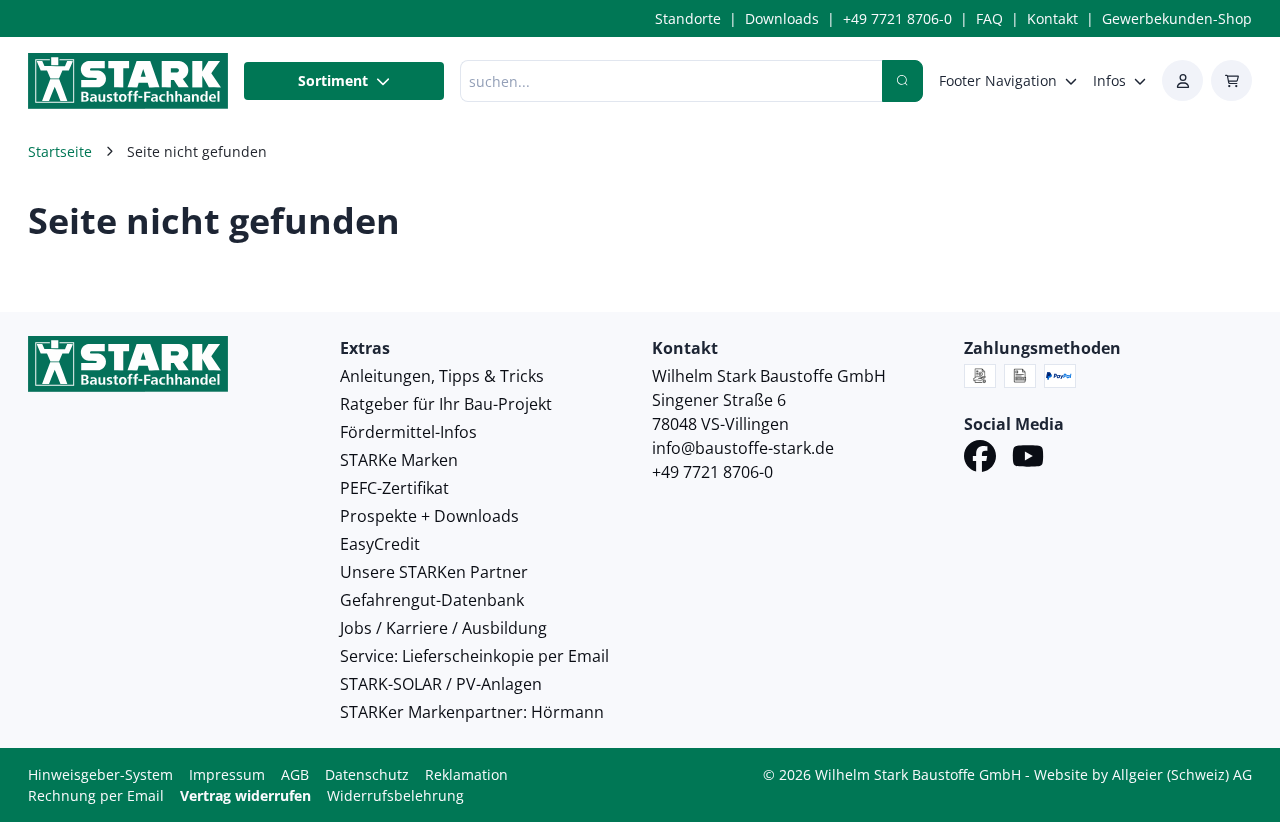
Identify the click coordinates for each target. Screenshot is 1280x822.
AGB (295, 774)
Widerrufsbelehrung (395, 795)
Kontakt (1052, 18)
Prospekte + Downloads (429, 516)
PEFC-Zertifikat (394, 488)
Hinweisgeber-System (100, 774)
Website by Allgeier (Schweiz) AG (1143, 774)
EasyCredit (380, 544)
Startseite (60, 151)
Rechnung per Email (96, 795)
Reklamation (466, 774)
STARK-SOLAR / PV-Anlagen (441, 684)
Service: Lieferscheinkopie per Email (474, 656)
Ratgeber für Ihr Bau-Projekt (446, 404)
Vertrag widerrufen (245, 795)
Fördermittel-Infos (408, 432)
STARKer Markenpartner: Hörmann (472, 712)
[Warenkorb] (1231, 80)
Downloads (782, 18)
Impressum (227, 774)
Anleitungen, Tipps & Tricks (442, 376)
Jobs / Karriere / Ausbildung (443, 628)
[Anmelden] (1182, 80)
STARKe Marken (399, 460)
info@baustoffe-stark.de (743, 448)
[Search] (902, 81)
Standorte (688, 18)
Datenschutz (367, 774)
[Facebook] (980, 459)
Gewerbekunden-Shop (1177, 18)
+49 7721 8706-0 (897, 18)
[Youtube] (1028, 459)
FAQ (989, 18)
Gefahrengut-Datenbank (432, 600)
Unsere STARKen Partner (434, 572)
